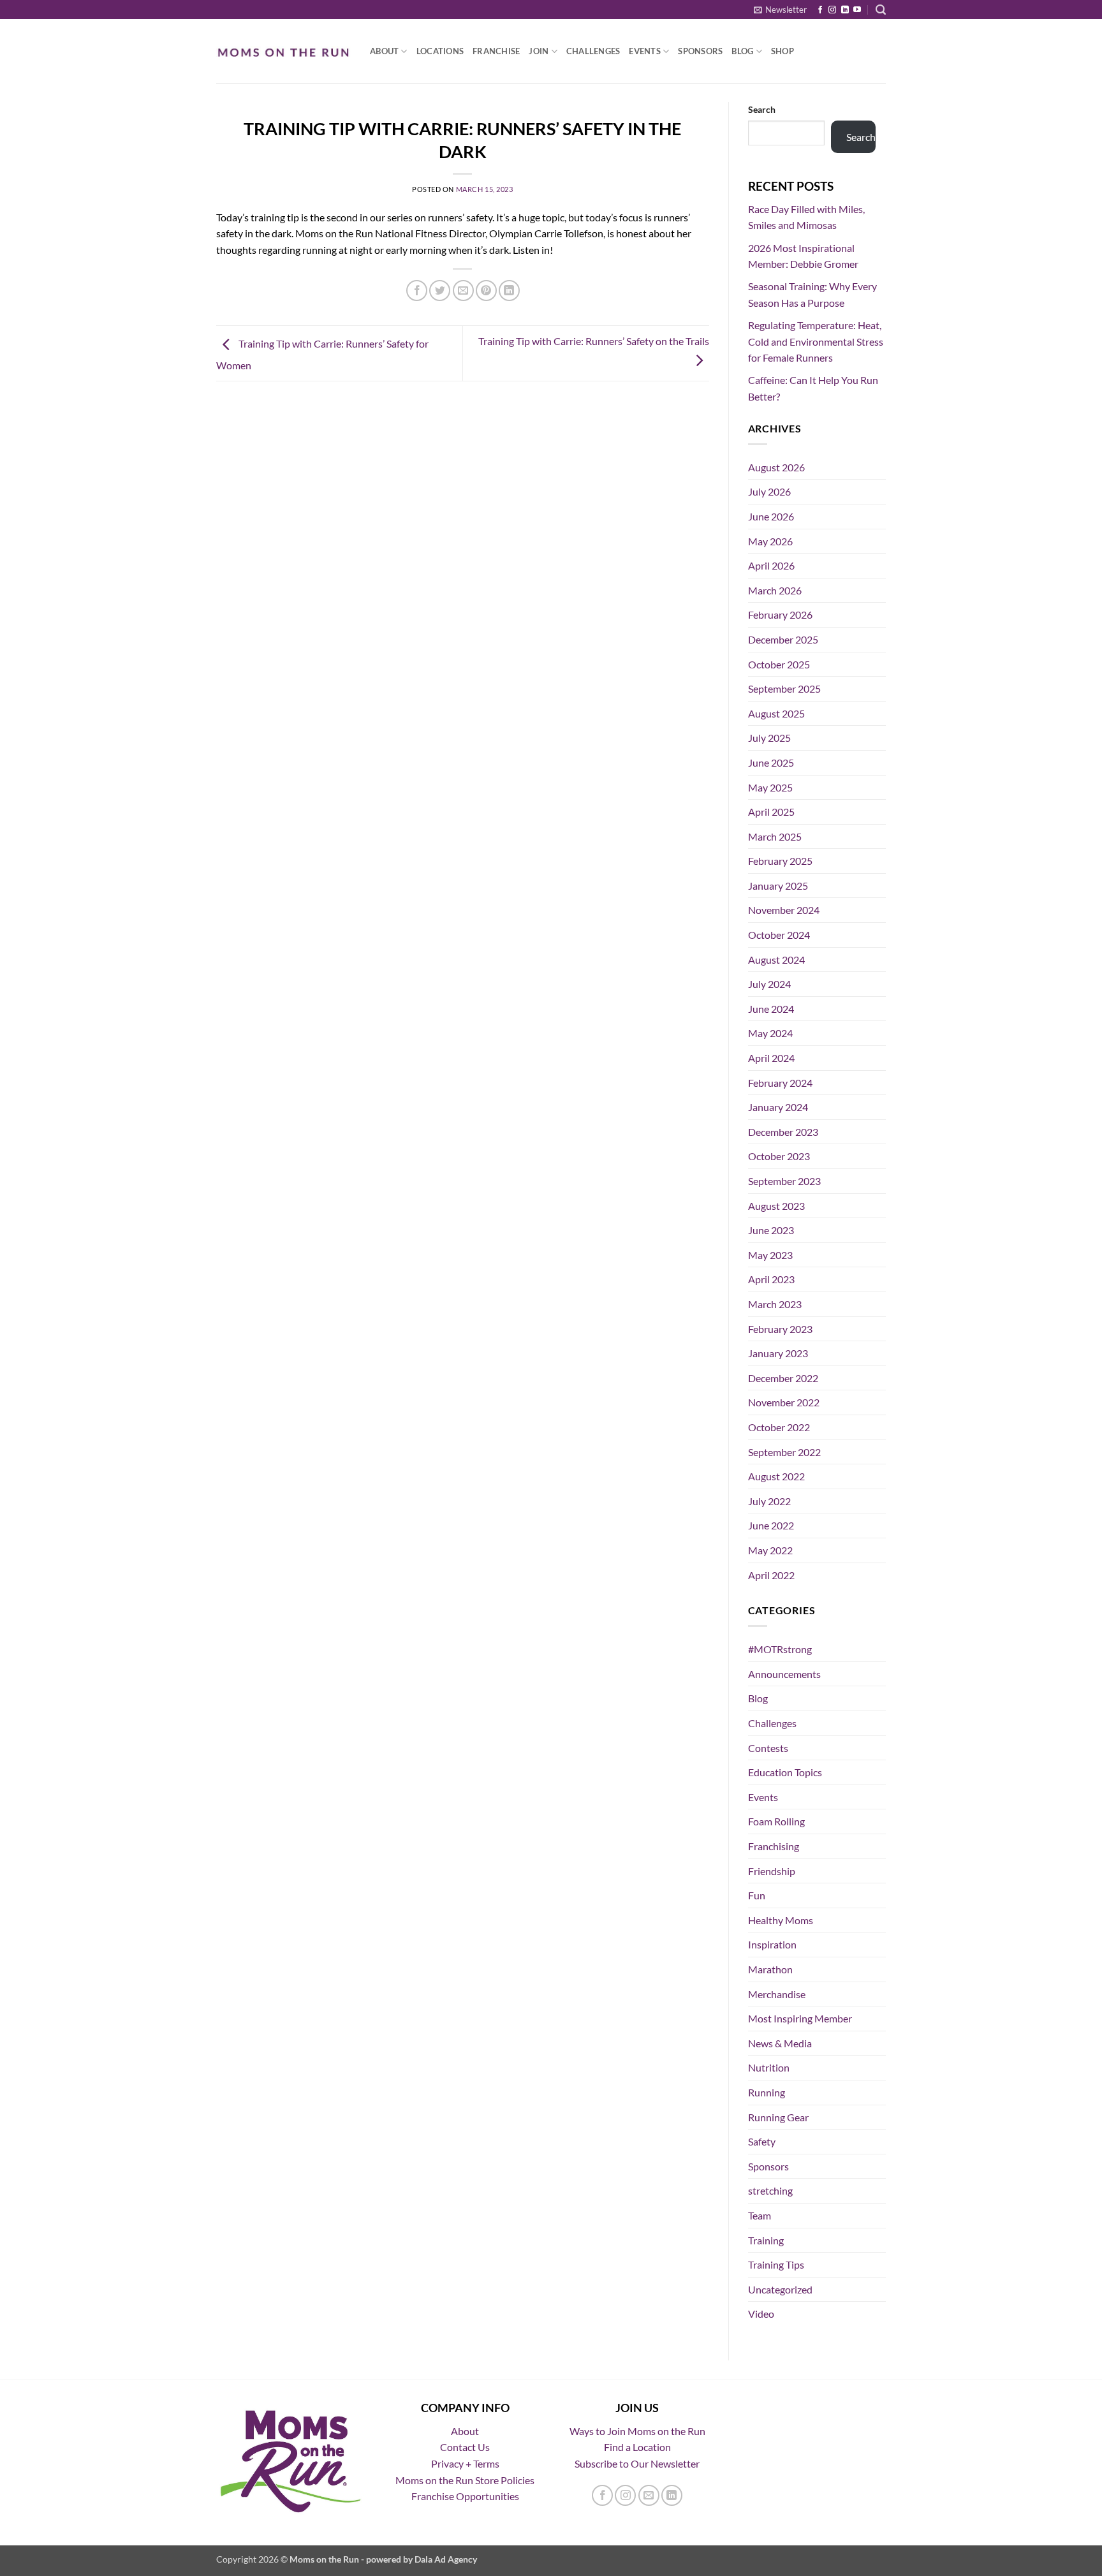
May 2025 (770, 787)
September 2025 (784, 688)
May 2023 (770, 1255)
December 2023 (783, 1132)
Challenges (593, 51)
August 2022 (776, 1476)
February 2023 (780, 1329)
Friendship (772, 1871)
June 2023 (771, 1230)
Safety (762, 2141)
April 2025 (771, 812)
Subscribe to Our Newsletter (637, 2463)
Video (761, 2314)
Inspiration (772, 1944)
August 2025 (776, 713)
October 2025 (779, 664)
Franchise (496, 51)
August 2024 (776, 960)
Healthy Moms (781, 1920)
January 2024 (778, 1107)
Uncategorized (780, 2289)
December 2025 (783, 639)
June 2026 (771, 516)
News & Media (780, 2043)
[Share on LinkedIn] (509, 291)
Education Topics (785, 1772)
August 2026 (776, 467)
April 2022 (771, 1575)
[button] (780, 10)
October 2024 (779, 935)
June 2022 (771, 1525)
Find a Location (637, 2447)
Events (645, 51)
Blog (742, 51)
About (384, 51)
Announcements (784, 1674)
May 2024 (770, 1033)
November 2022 (784, 1402)
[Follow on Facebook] (820, 10)
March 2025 (775, 836)
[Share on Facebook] (417, 291)
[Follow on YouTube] (857, 10)
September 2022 (784, 1452)
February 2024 (780, 1083)
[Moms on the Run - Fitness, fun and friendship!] (283, 51)
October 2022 (779, 1427)
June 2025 (771, 762)
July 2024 (769, 984)
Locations (440, 51)
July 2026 (769, 491)
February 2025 (780, 861)
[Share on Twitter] (440, 291)
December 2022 (783, 1378)
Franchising (774, 1846)
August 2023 (776, 1206)
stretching (770, 2190)
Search (762, 109)
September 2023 (784, 1181)
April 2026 (771, 565)
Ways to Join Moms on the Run (637, 2431)
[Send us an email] (649, 2495)
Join (539, 51)
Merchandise (777, 1994)
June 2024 (771, 1009)
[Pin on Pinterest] (486, 291)
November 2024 (784, 910)
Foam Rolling (776, 1821)
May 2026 (770, 541)
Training (766, 2240)
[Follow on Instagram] (832, 10)
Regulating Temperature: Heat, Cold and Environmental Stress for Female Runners (816, 341)
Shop (782, 51)
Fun (757, 1895)
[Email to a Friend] (463, 291)
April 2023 (771, 1279)
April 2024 (771, 1058)
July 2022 (769, 1501)
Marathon (770, 1969)
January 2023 (778, 1353)
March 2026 (775, 590)
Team (760, 2215)
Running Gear (778, 2117)
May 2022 (770, 1550)
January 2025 (778, 886)
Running (767, 2092)
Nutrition (769, 2067)
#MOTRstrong (780, 1649)
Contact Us (465, 2447)
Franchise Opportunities (465, 2496)
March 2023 (775, 1304)
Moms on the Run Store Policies (465, 2480)
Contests (768, 1748)
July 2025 (769, 738)
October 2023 (779, 1156)
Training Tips (776, 2264)
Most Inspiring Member (800, 2018)
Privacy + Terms (465, 2463)
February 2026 (780, 615)
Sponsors (700, 51)
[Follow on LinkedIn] (845, 10)
